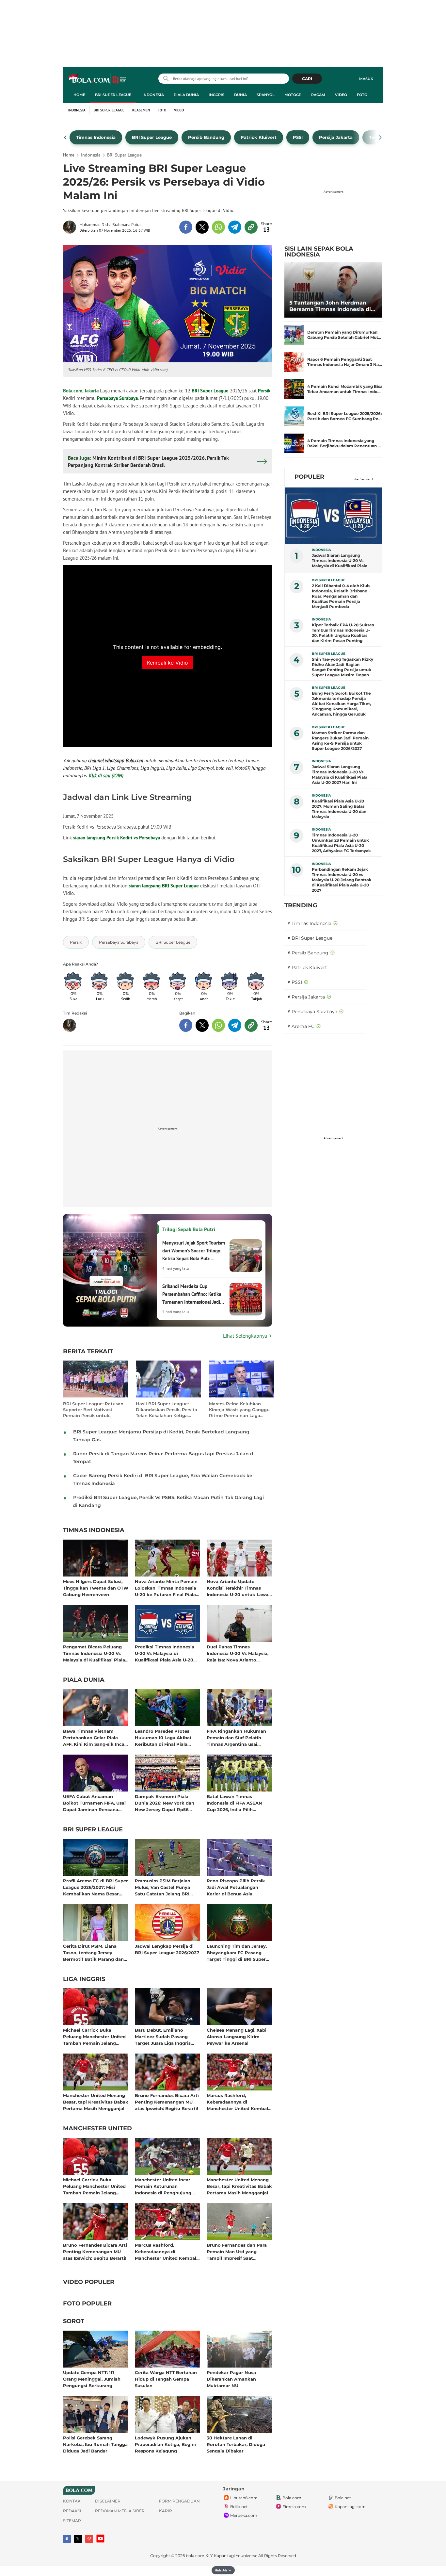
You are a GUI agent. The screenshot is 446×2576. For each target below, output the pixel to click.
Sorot (74, 2321)
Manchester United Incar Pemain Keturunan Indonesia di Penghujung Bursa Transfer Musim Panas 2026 (167, 2186)
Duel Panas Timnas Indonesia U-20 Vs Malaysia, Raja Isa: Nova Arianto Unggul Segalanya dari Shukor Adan (238, 1653)
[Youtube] (100, 2539)
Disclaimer (108, 2501)
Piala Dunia (186, 95)
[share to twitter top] (202, 227)
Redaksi (72, 2511)
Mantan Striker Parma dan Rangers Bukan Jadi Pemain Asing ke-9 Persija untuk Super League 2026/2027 (340, 741)
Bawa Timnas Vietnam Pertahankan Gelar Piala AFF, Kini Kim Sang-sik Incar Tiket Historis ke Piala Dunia (95, 1737)
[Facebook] (67, 2539)
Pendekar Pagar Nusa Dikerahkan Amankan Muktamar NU (231, 2379)
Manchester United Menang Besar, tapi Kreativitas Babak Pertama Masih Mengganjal (96, 2102)
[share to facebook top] (186, 227)
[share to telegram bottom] (235, 1025)
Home (79, 95)
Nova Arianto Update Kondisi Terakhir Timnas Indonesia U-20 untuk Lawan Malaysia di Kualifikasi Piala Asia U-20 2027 (239, 1588)
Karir (166, 2511)
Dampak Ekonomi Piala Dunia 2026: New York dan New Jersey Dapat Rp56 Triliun (165, 1803)
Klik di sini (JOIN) (106, 776)
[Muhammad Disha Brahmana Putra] (71, 227)
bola (98, 79)
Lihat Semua (361, 479)
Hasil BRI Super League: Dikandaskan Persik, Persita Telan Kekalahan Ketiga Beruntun (167, 1410)
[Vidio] (89, 2539)
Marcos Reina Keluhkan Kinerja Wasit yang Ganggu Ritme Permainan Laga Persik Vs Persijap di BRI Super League (239, 1410)
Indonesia (153, 95)
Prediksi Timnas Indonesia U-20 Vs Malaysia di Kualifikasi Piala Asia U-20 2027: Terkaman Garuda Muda (165, 1653)
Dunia (240, 95)
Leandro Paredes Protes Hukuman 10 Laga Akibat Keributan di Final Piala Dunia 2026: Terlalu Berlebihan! (163, 1737)
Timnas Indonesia (94, 1530)
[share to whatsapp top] (218, 227)
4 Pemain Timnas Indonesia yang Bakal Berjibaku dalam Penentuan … (344, 443)
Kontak (72, 2501)
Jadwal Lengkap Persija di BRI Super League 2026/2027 (167, 1949)
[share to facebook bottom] (186, 1025)
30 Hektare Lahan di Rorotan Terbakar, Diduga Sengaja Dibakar (236, 2444)
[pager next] (381, 138)
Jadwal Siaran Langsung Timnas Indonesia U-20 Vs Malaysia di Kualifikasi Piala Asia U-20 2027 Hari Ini (340, 775)
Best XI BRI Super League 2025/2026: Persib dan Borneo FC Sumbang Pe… (344, 416)
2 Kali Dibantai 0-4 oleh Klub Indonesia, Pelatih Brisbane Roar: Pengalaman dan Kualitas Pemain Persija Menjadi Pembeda (341, 596)
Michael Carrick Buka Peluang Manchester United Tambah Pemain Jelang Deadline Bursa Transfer (94, 2036)
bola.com (195, 2556)
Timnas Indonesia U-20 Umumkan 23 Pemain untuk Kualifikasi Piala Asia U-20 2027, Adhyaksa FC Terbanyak (341, 843)
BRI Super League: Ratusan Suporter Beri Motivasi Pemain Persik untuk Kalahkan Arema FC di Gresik (93, 1410)
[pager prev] (65, 138)
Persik (264, 391)
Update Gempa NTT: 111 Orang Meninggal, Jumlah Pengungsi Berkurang (92, 2379)
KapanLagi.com (350, 2507)
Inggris (216, 95)
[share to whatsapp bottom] (218, 1025)
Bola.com (292, 2498)
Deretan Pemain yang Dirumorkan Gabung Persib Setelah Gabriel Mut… (344, 335)
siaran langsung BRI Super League (164, 886)
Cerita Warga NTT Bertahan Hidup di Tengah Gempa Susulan (166, 2379)
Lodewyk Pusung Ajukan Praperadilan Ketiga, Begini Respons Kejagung (165, 2444)
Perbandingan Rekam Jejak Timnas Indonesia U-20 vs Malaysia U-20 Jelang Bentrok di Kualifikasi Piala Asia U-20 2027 (342, 880)
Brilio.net (239, 2507)
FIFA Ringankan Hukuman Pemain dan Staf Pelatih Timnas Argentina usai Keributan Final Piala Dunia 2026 (238, 1737)
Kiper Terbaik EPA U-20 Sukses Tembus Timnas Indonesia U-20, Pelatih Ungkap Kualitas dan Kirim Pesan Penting (343, 633)
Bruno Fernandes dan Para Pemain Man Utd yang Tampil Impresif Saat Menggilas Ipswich (237, 2251)
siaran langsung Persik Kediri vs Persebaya (117, 838)
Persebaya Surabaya (117, 398)
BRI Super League (113, 95)
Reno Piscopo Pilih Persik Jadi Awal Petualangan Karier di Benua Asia (236, 1887)
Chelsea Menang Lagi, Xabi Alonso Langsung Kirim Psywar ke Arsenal (237, 2036)
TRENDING (301, 905)
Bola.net (343, 2498)
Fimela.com (294, 2507)
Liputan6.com (244, 2498)
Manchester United (97, 2129)
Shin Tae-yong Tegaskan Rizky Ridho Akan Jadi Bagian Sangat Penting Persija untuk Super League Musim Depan (342, 667)
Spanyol (266, 95)
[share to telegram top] (235, 227)
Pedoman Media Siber (120, 2511)
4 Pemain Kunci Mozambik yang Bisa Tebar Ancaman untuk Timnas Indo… (345, 389)
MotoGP (293, 95)
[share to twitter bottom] (202, 1025)
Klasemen (141, 110)
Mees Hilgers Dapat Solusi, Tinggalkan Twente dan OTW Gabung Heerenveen (96, 1588)
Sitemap (72, 2521)
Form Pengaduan (179, 2501)
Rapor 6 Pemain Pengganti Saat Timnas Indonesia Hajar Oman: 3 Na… (345, 362)
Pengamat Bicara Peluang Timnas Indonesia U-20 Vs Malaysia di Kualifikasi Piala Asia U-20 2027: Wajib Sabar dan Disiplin (94, 1653)
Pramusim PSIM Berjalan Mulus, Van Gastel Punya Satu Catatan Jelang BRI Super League (163, 1887)
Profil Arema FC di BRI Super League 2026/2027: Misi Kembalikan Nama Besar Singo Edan (96, 1887)
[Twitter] (78, 2539)
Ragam (318, 95)
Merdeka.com (244, 2515)
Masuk (366, 79)
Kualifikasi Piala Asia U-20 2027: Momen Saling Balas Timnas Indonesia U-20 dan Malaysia (339, 809)
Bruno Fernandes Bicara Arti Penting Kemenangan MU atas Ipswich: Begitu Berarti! (167, 2102)
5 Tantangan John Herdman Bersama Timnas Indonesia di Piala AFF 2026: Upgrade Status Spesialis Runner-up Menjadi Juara (332, 306)
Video (341, 95)
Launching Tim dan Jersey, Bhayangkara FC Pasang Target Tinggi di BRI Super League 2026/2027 (237, 1952)
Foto (362, 95)
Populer (309, 477)
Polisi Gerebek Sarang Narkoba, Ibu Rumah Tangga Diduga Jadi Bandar (95, 2444)
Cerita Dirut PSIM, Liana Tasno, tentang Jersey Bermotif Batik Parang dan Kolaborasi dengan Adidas (93, 1952)
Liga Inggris (84, 1979)
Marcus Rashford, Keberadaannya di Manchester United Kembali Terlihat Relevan (238, 2102)
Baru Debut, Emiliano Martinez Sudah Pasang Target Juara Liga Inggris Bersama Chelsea (163, 2036)
